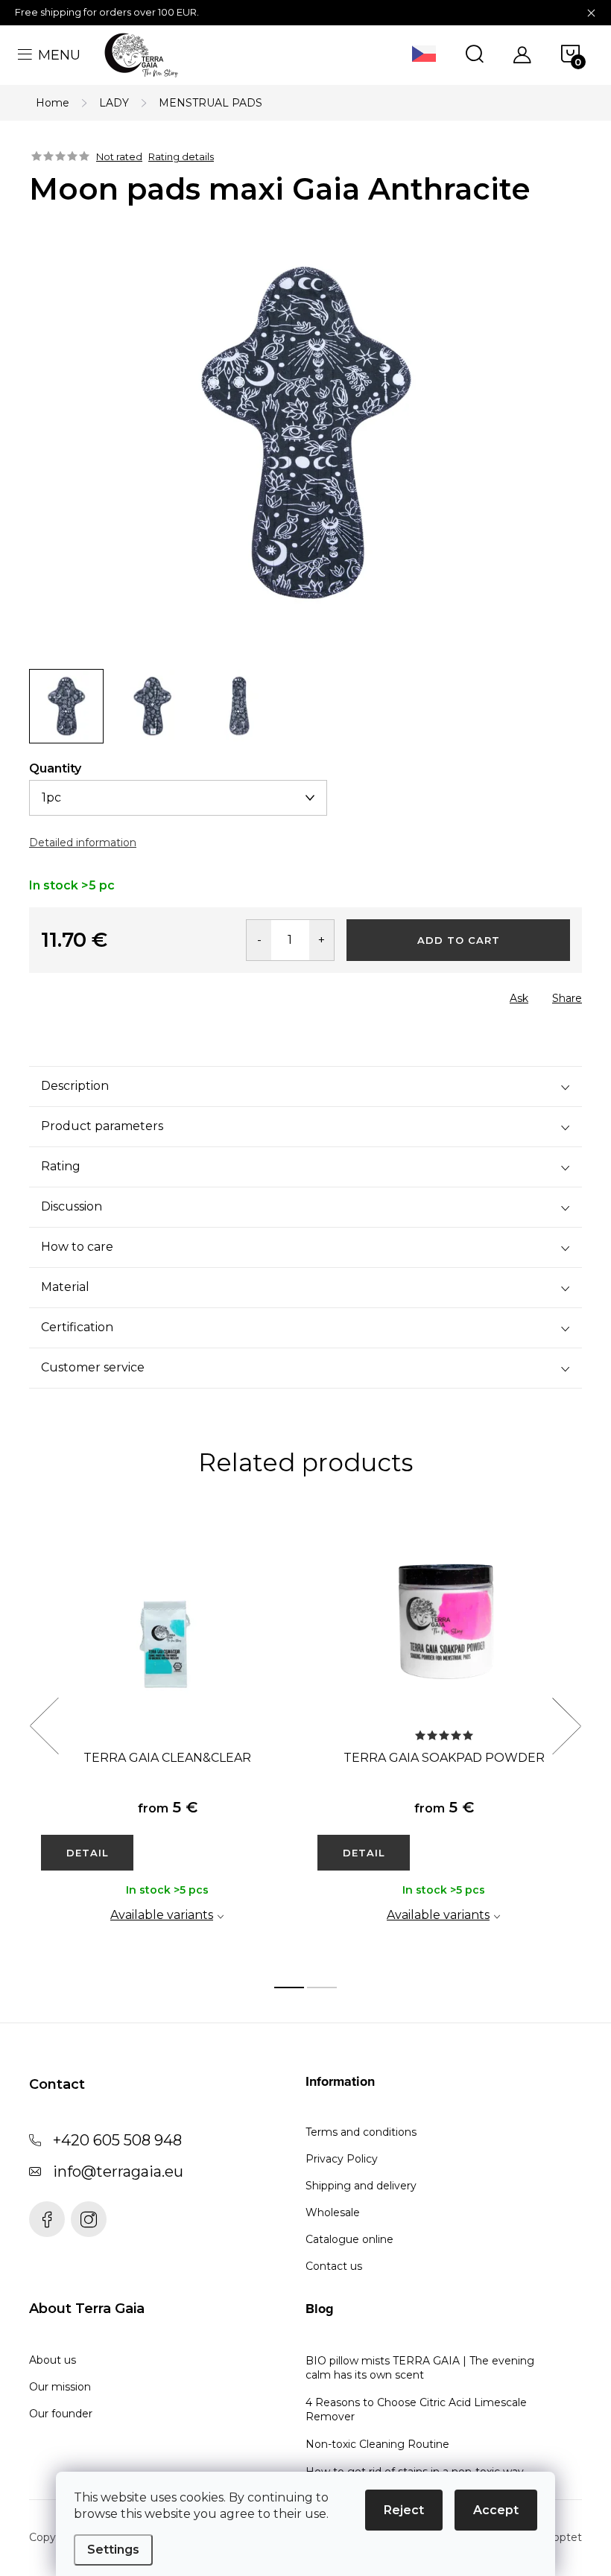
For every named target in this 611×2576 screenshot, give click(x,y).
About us (53, 2360)
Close (113, 994)
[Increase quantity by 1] (322, 940)
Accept (496, 2510)
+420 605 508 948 (117, 2140)
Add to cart (459, 940)
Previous (44, 1726)
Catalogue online (349, 2239)
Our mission (60, 2387)
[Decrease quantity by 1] (259, 940)
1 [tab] (289, 1987)
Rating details (181, 156)
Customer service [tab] (93, 1367)
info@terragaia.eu (118, 2171)
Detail (88, 1853)
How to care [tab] (77, 1247)
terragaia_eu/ (89, 2219)
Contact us (334, 2266)
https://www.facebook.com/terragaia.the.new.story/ (47, 2219)
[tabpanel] (167, 1742)
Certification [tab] (77, 1327)
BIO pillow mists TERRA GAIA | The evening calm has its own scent (420, 2368)
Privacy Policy (342, 2159)
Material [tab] (65, 1287)
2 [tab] (322, 1987)
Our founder (61, 2414)
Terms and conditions (361, 2132)
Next (566, 1726)
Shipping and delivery (361, 2186)
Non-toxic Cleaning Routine (377, 2444)
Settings (113, 2550)
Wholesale (333, 2212)
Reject (404, 2510)
